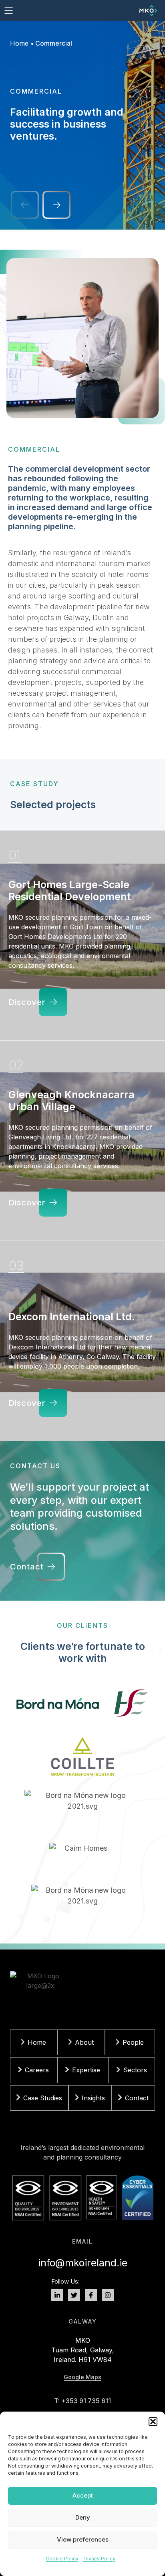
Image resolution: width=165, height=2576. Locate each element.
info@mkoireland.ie (83, 2263)
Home (19, 43)
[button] (153, 2422)
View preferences (83, 2539)
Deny (83, 2517)
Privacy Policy (99, 2559)
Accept (83, 2495)
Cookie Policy (62, 2559)
